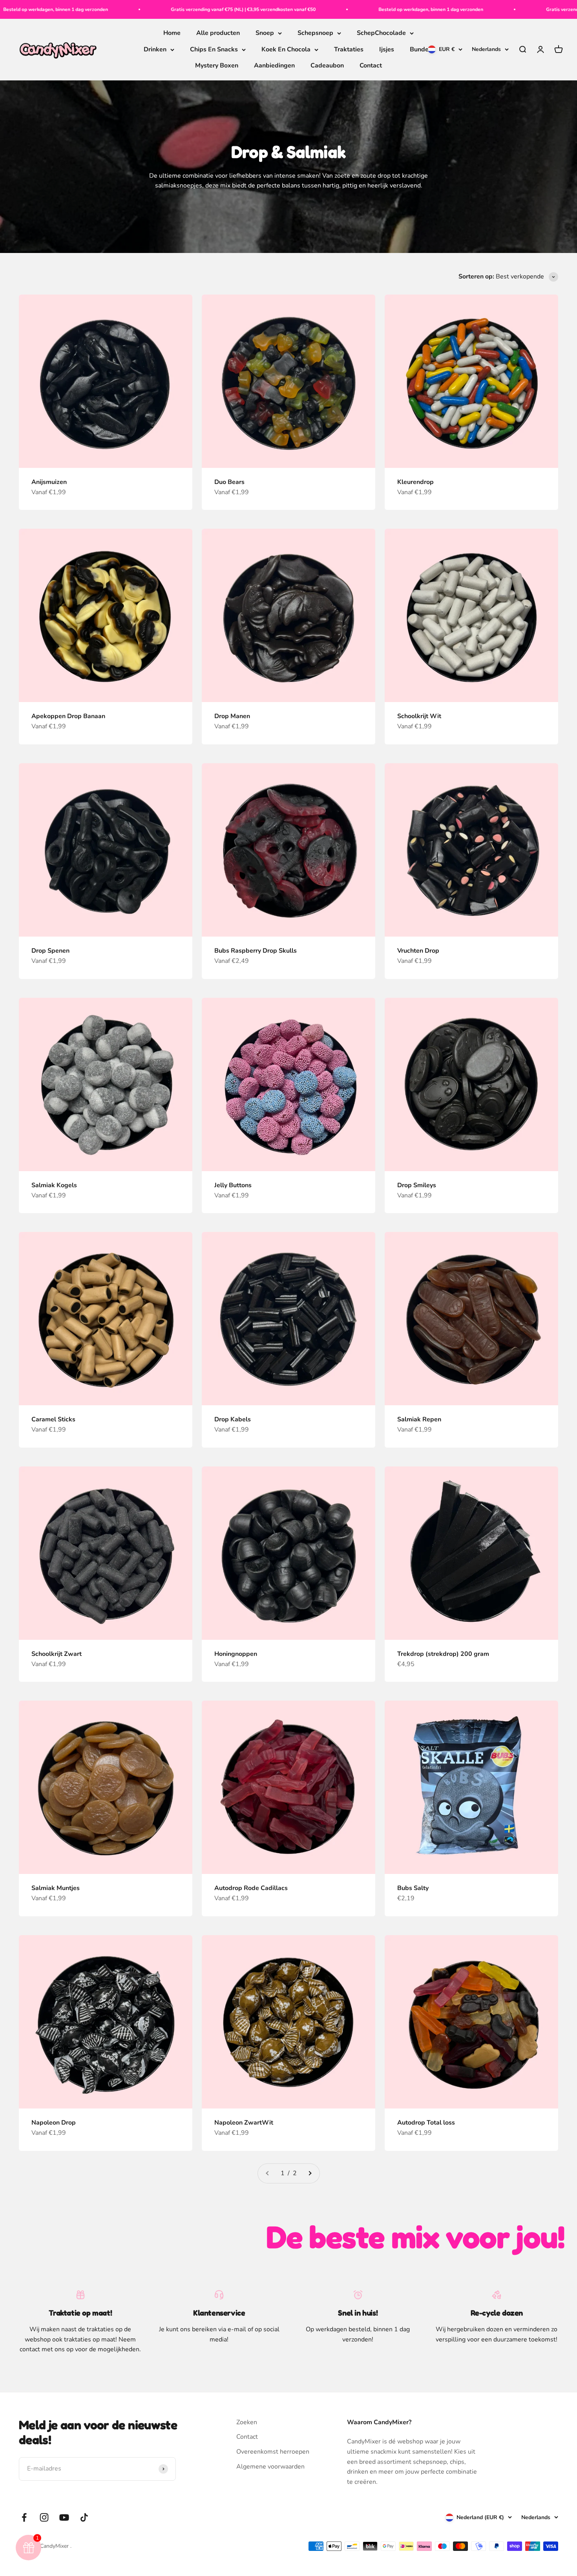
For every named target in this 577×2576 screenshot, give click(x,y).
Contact (371, 66)
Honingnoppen (236, 1654)
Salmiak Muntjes (56, 1888)
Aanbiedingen (274, 66)
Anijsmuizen (49, 482)
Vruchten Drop (418, 951)
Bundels (422, 49)
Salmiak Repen (419, 1419)
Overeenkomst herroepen (273, 2452)
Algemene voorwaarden (270, 2467)
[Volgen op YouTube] (64, 2517)
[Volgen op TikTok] (84, 2517)
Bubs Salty (413, 1888)
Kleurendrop (415, 482)
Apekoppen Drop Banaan (68, 716)
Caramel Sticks (53, 1419)
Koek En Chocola (286, 49)
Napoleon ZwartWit (244, 2123)
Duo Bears (229, 482)
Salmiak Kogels (54, 1185)
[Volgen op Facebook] (24, 2517)
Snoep (265, 33)
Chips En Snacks (214, 49)
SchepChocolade (381, 33)
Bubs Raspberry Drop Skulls (256, 951)
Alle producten (218, 33)
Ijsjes (387, 49)
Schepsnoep (315, 33)
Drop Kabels (233, 1419)
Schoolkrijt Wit (419, 716)
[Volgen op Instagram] (44, 2517)
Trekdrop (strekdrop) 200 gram (443, 1654)
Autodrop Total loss (426, 2123)
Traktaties (349, 49)
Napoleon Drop (54, 2123)
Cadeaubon (327, 66)
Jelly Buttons (233, 1185)
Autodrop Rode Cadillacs (251, 1888)
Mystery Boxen (217, 66)
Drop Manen (232, 716)
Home (172, 33)
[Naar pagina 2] (310, 2174)
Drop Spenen (50, 951)
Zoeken (247, 2422)
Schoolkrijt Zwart (57, 1654)
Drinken (155, 49)
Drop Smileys (417, 1185)
